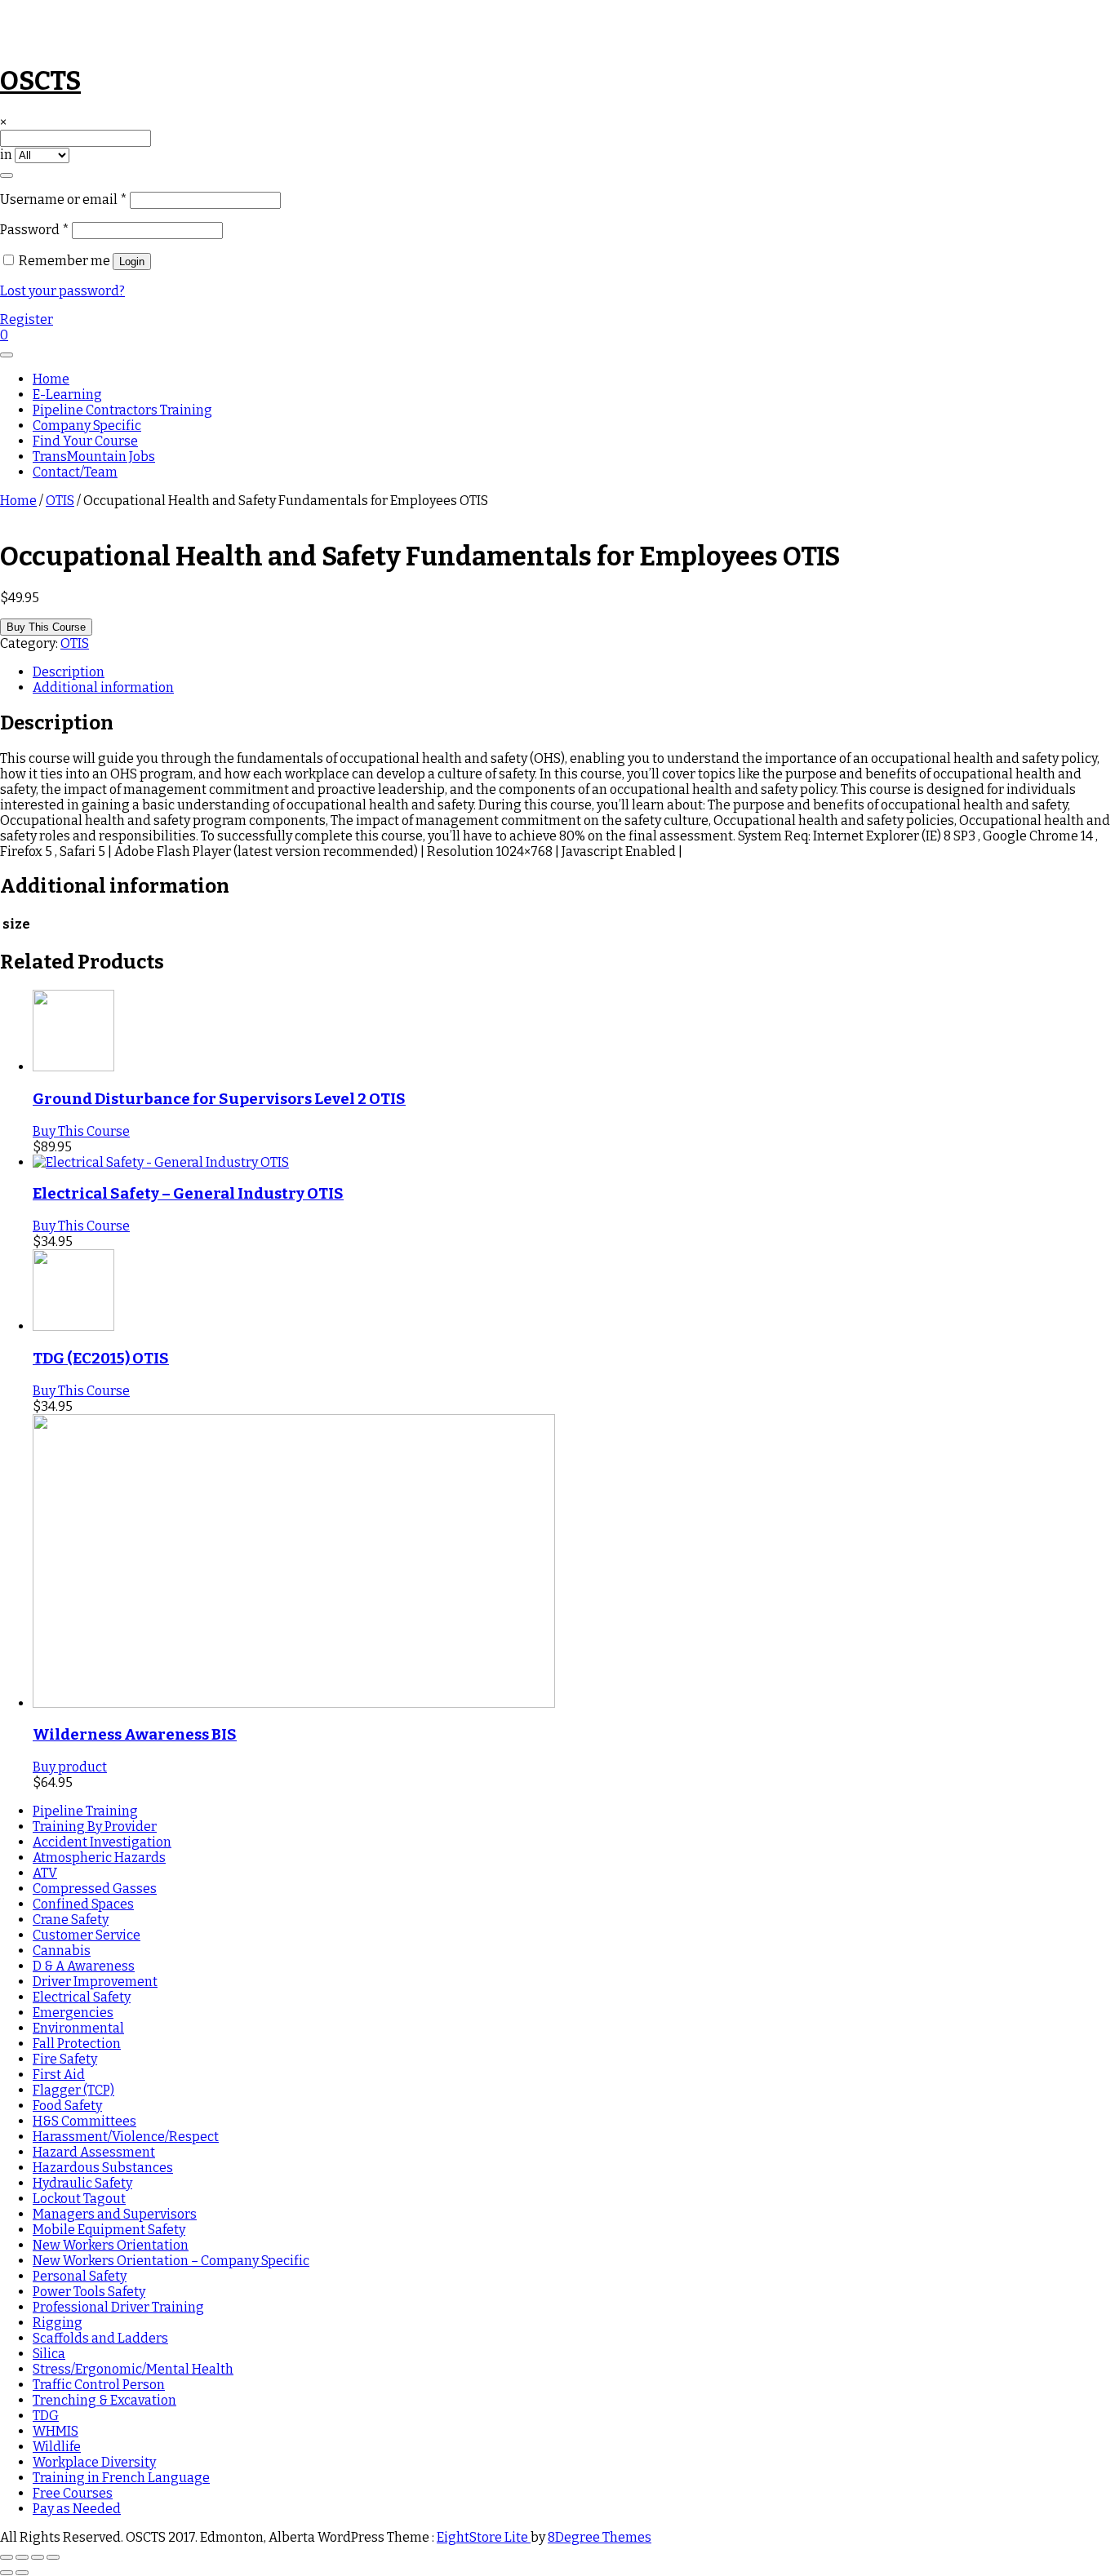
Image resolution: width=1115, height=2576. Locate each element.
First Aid (59, 2075)
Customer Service (87, 1935)
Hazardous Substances (103, 2168)
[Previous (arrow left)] (7, 2573)
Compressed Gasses (95, 1889)
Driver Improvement (95, 1982)
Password (35, 230)
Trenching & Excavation (104, 2400)
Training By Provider (95, 1827)
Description (69, 672)
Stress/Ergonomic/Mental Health (133, 2369)
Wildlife (57, 2447)
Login (132, 262)
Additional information (103, 687)
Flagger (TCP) (73, 2090)
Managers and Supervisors (115, 2214)
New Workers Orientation (111, 2245)
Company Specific (87, 426)
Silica (49, 2354)
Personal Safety (80, 2276)
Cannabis (62, 1951)
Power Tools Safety (89, 2292)
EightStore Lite (484, 2537)
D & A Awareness (84, 1966)
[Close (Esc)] (53, 2557)
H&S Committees (84, 2121)
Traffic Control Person (99, 2385)
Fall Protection (77, 2044)
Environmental (78, 2028)
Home (51, 379)
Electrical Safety (82, 1997)
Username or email (64, 200)
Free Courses (73, 2493)
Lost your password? (62, 291)
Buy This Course (46, 627)
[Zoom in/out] (7, 2557)
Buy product (70, 1767)
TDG (46, 2416)
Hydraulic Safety (82, 2183)
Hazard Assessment (94, 2152)
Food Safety (67, 2106)
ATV (45, 1873)
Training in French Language (121, 2478)
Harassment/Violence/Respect (126, 2137)
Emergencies (73, 2013)
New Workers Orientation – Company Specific (171, 2261)
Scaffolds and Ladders (100, 2338)
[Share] (38, 2557)
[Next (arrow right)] (22, 2573)
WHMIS (56, 2431)
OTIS (60, 501)
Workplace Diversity (94, 2462)
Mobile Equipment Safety (109, 2230)
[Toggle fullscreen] (22, 2557)
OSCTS (40, 81)
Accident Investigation (102, 1842)
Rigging (58, 2323)
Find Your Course (85, 441)
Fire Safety (65, 2059)
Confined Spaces (83, 1904)
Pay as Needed (77, 2509)
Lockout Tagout (79, 2199)
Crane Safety (71, 1920)
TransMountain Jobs (94, 457)
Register (27, 319)
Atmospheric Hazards (99, 1858)
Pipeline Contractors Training (122, 410)
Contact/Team (75, 472)
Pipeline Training (85, 1811)
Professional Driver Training (118, 2307)
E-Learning (67, 395)
